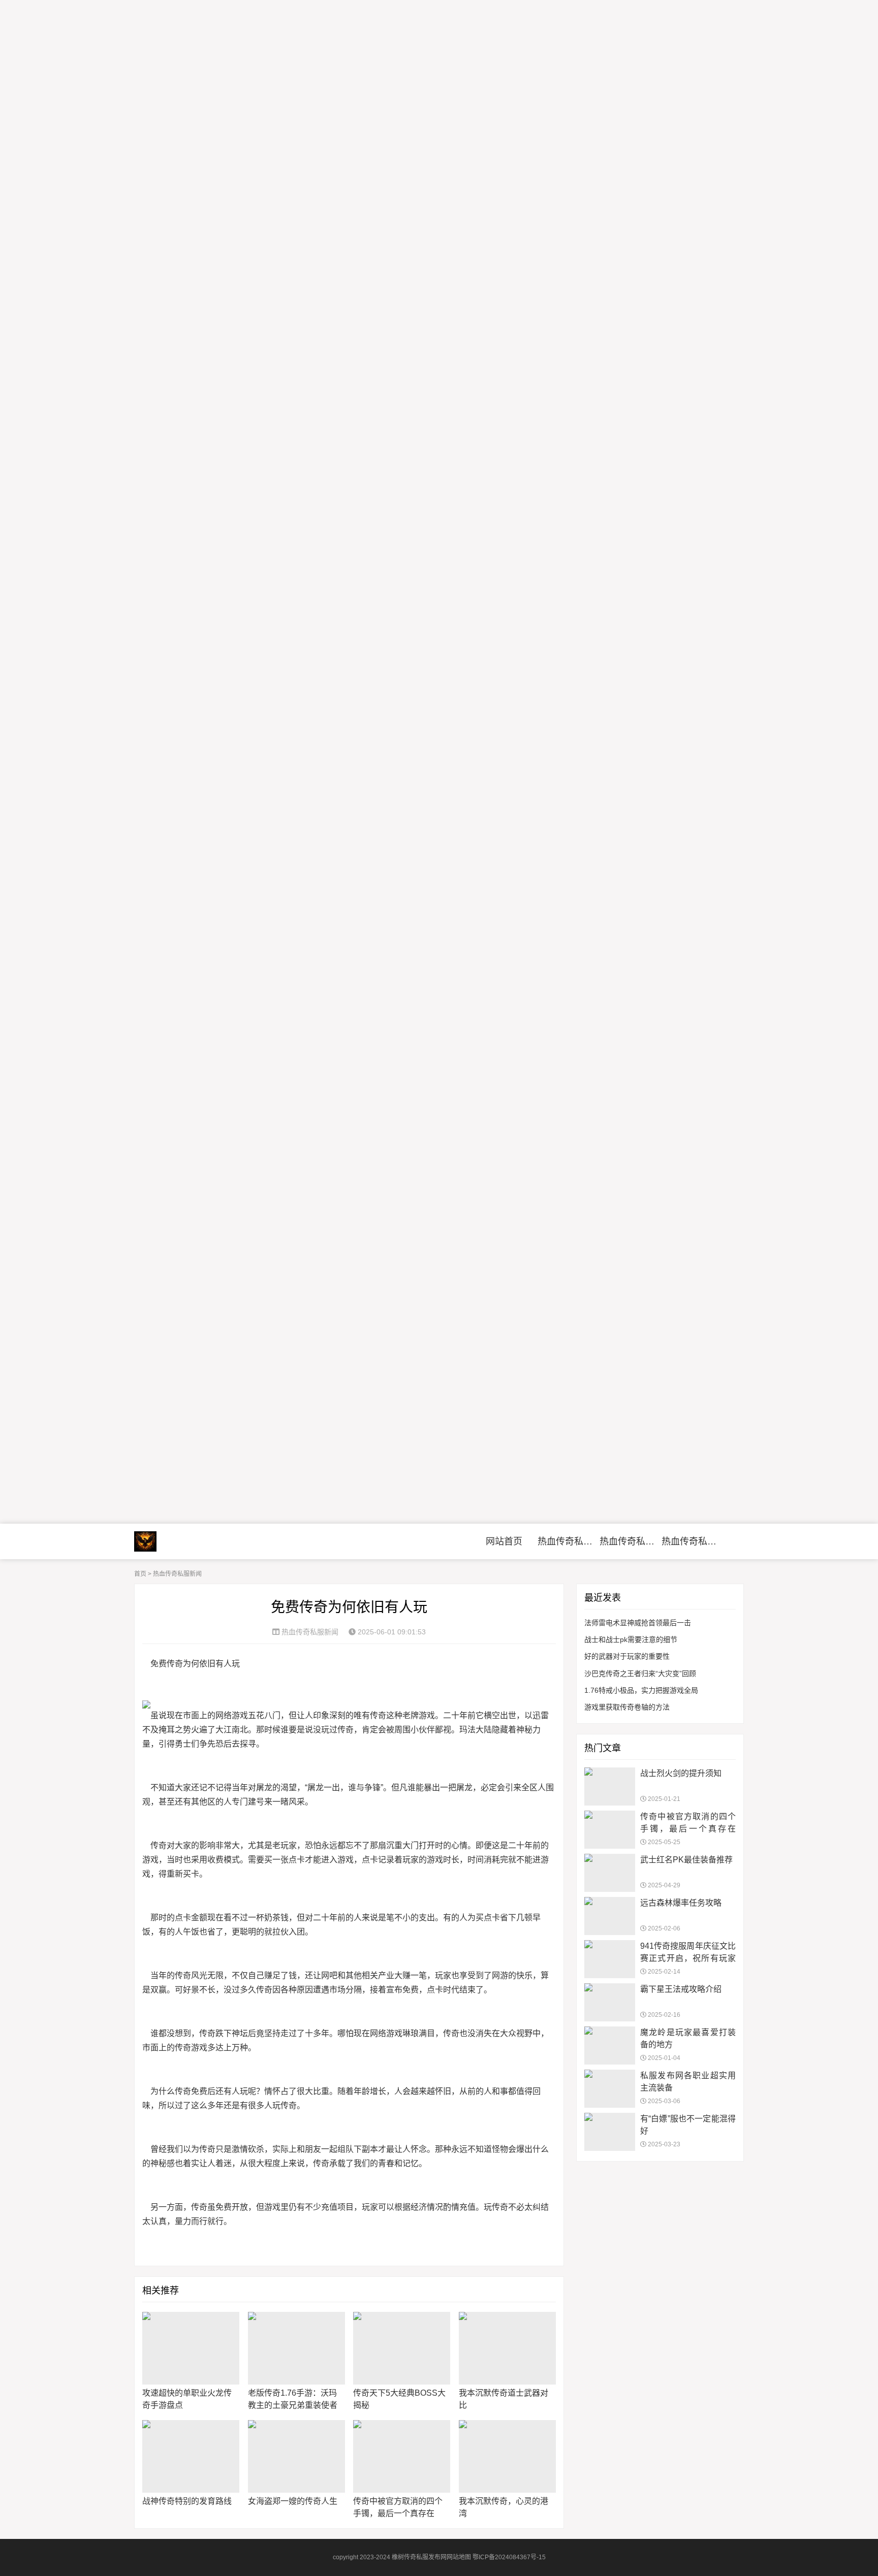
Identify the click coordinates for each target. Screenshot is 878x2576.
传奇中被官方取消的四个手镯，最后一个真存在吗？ (398, 2513)
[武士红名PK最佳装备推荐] (610, 1873)
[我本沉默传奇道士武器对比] (507, 2348)
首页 (140, 1574)
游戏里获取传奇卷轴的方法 (627, 1707)
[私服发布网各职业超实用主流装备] (610, 2089)
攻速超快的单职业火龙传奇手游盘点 (187, 2399)
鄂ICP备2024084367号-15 (509, 2557)
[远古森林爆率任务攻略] (610, 1916)
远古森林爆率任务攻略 (681, 1903)
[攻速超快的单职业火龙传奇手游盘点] (191, 2348)
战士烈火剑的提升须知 (681, 1773)
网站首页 (504, 1541)
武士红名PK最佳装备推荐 (686, 1860)
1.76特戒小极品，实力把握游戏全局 (641, 1690)
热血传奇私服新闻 (567, 1541)
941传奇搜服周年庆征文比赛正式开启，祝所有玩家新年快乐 (688, 1958)
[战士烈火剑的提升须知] (610, 1786)
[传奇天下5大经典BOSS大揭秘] (402, 2348)
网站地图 (459, 2557)
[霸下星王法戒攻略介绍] (610, 2002)
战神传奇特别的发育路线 (187, 2501)
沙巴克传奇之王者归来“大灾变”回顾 (640, 1673)
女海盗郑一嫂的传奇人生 (293, 2501)
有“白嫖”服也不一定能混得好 (688, 2125)
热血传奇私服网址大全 (629, 1541)
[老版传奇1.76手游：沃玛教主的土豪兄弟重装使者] (296, 2348)
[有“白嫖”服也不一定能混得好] (610, 2132)
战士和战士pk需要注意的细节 (631, 1639)
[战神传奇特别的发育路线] (191, 2456)
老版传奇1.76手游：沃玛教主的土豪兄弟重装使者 (293, 2399)
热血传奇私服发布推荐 (691, 1541)
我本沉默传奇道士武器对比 (504, 2399)
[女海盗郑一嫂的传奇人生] (296, 2456)
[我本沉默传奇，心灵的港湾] (507, 2456)
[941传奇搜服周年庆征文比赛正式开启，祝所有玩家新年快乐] (610, 1959)
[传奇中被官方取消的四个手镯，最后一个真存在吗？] (402, 2456)
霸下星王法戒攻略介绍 (681, 1989)
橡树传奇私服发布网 (177, 1541)
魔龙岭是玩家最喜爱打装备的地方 (688, 2038)
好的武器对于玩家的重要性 (627, 1656)
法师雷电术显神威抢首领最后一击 (638, 1623)
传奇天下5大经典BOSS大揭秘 (399, 2399)
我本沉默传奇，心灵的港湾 (504, 2507)
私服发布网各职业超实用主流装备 (688, 2082)
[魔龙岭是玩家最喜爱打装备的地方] (610, 2046)
